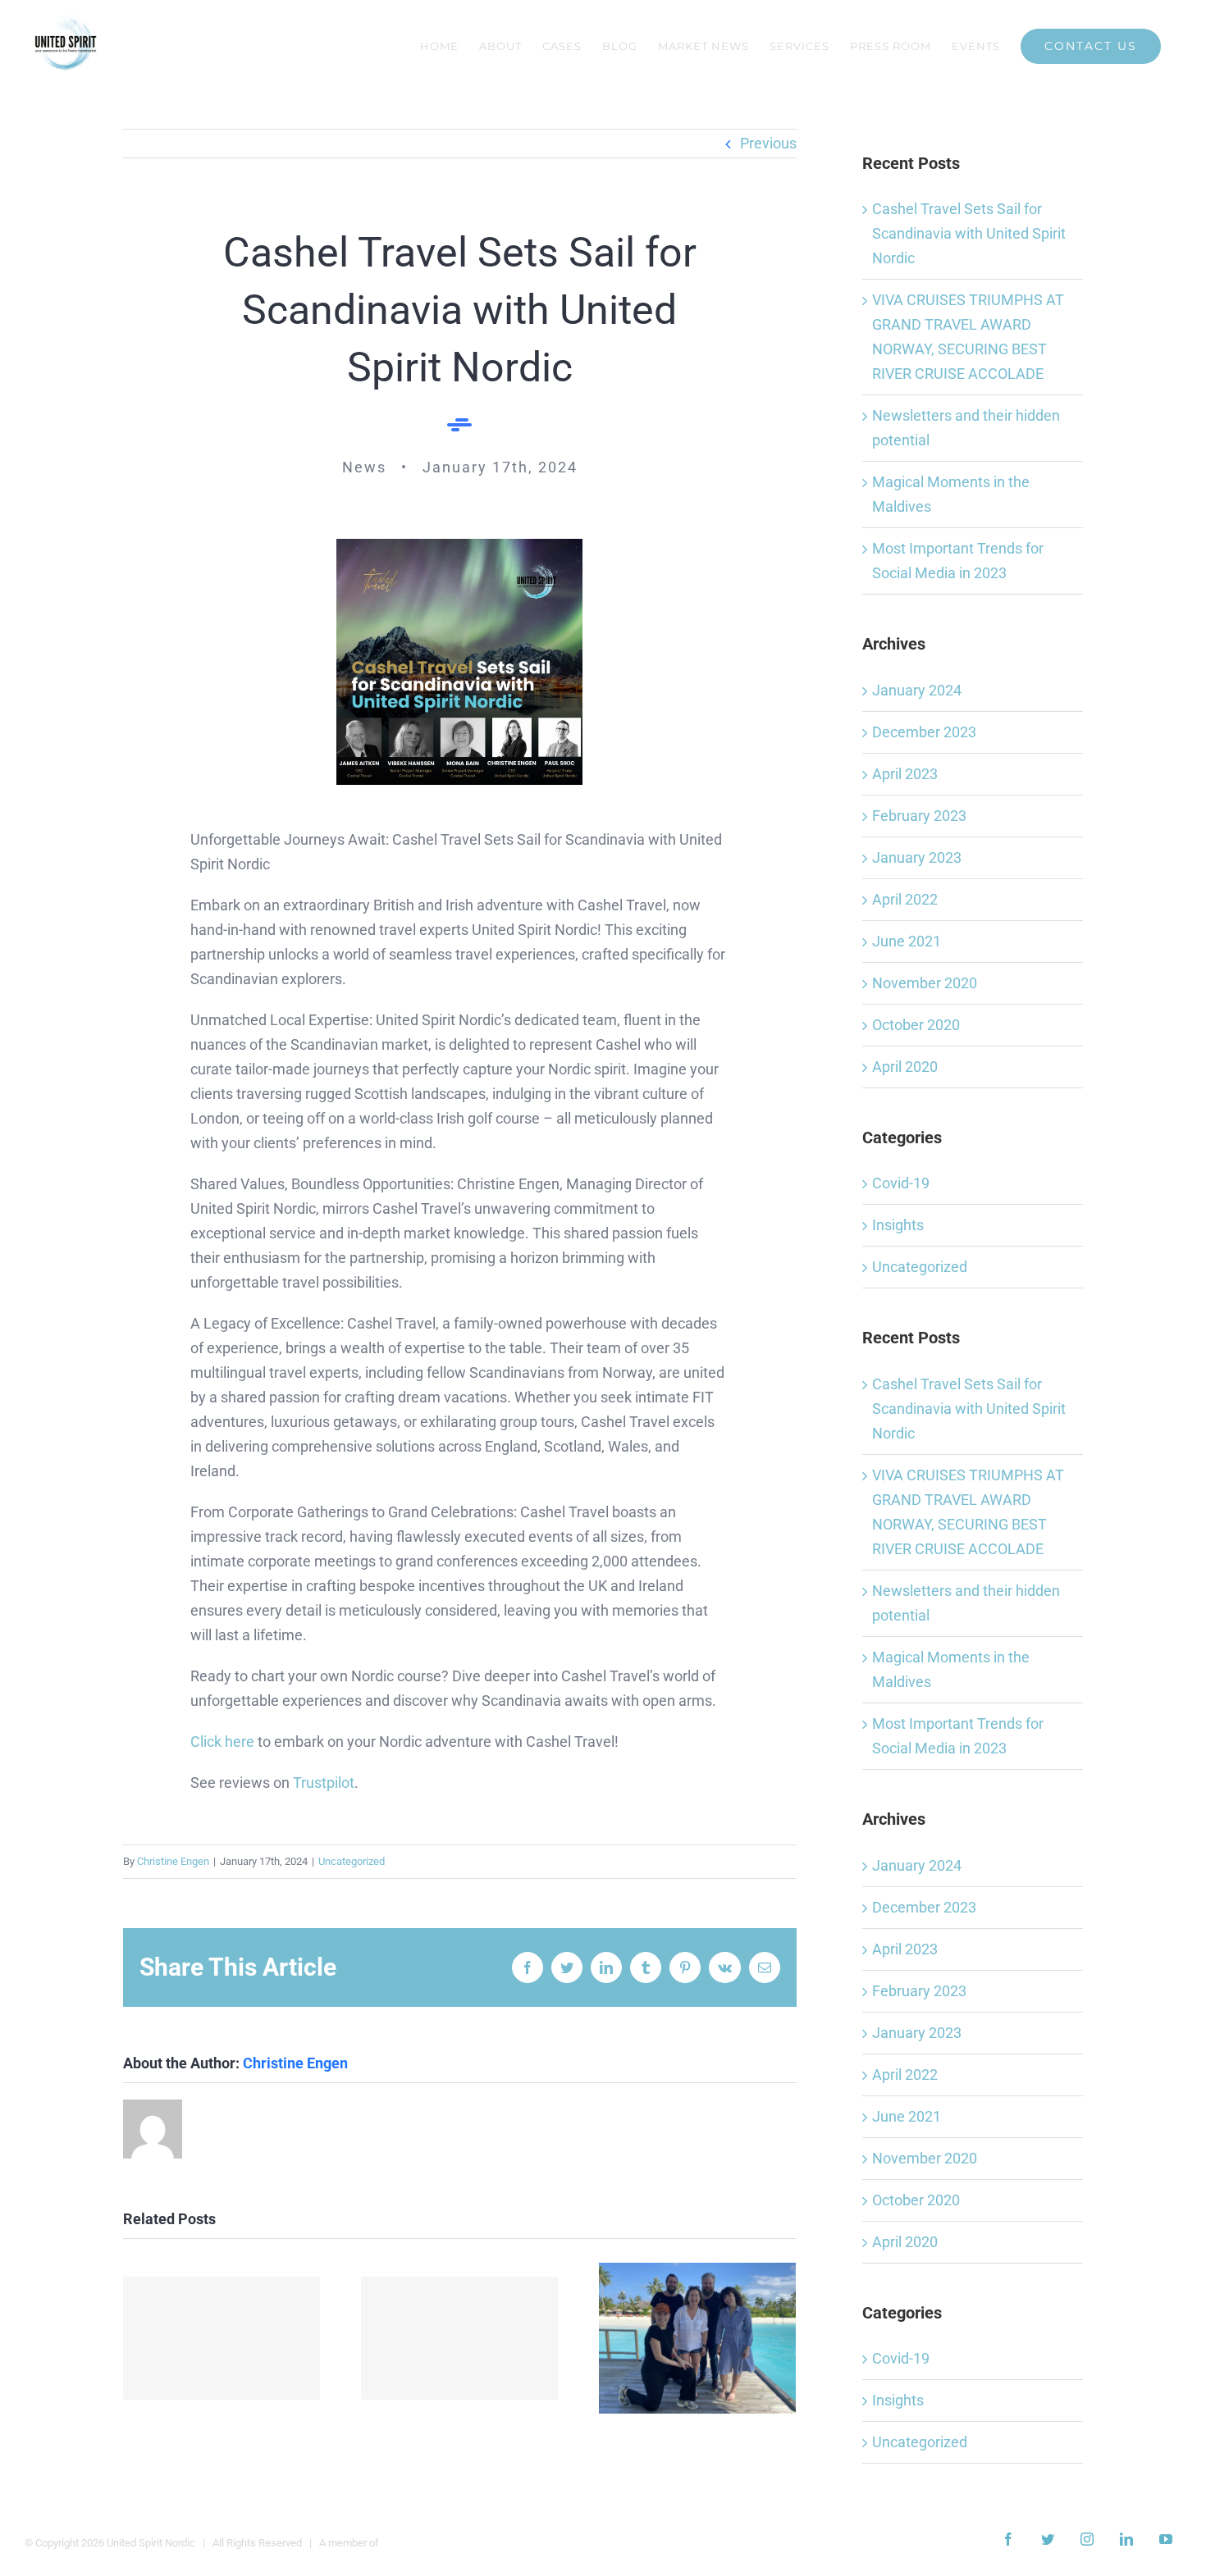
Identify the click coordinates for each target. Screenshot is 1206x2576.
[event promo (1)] (459, 546)
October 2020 (916, 1025)
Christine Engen (173, 1861)
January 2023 (917, 857)
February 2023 (919, 816)
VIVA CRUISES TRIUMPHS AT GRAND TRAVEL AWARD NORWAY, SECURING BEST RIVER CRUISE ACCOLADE (222, 2339)
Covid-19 (901, 1183)
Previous (768, 143)
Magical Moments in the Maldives (698, 2339)
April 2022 (905, 899)
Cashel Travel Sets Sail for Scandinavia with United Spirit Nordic (969, 233)
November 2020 (925, 983)
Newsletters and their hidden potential (460, 2339)
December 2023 (924, 732)
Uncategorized (352, 1861)
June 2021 (907, 941)
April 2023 (905, 774)
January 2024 (917, 690)
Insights (898, 1225)
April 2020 (905, 1067)
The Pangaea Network (433, 2543)
